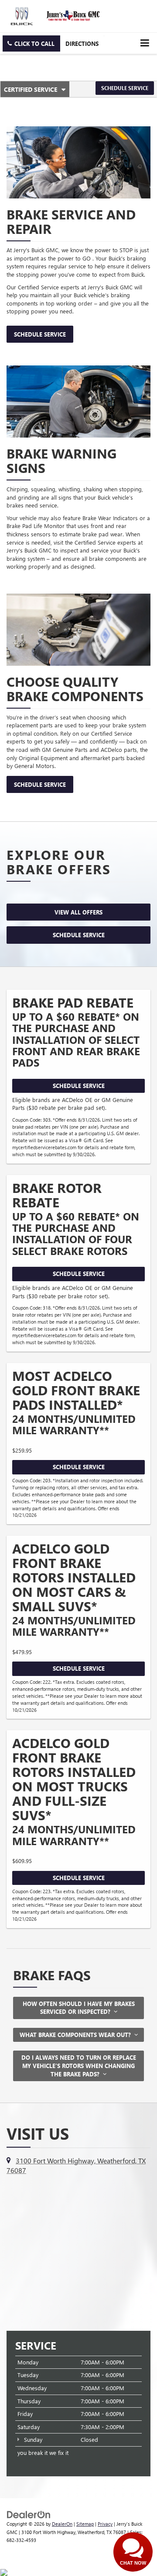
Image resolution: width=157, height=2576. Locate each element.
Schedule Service (125, 88)
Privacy (105, 2524)
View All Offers (78, 912)
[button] (31, 43)
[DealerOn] (29, 2514)
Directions (82, 43)
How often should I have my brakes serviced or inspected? (79, 2008)
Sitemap (85, 2524)
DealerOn (62, 2524)
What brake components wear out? (77, 2035)
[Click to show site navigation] (145, 43)
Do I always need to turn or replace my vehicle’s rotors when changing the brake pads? (79, 2065)
